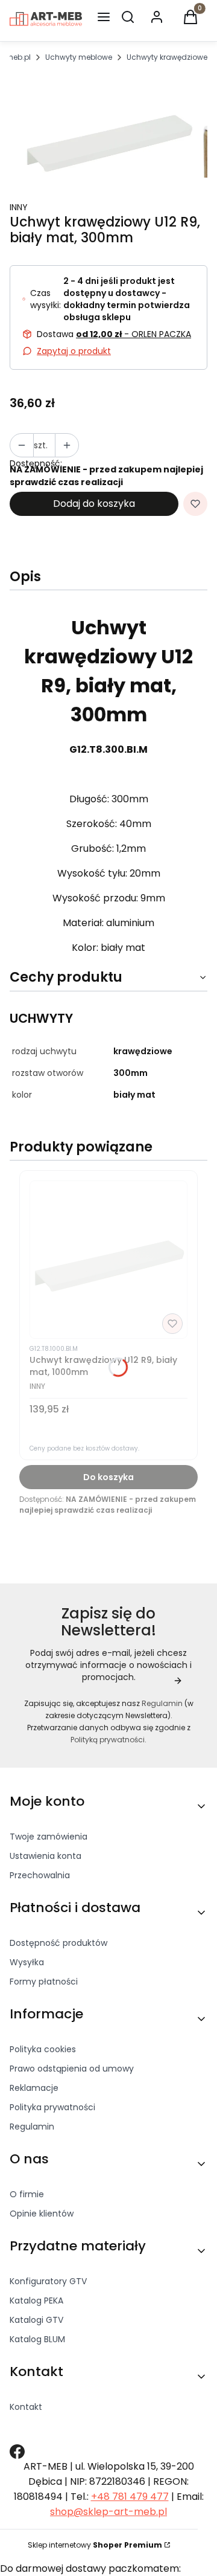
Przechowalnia (40, 1875)
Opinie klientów (42, 2214)
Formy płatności (44, 1982)
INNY (19, 207)
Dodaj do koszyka (94, 504)
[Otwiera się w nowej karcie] (17, 2452)
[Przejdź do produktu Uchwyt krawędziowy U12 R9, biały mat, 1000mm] (108, 1260)
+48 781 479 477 (130, 2497)
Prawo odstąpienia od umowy (72, 2069)
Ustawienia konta (46, 1856)
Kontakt (26, 2407)
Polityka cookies (43, 2049)
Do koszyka (108, 1477)
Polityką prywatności (108, 1740)
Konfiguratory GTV (48, 2281)
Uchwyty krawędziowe (167, 57)
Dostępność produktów (58, 1943)
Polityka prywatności (52, 2107)
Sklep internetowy (95, 2545)
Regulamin (162, 1703)
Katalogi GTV (36, 2320)
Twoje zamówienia (49, 1837)
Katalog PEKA (36, 2301)
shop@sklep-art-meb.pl (108, 2512)
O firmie (27, 2194)
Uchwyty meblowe (79, 57)
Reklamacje (34, 2088)
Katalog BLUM (37, 2339)
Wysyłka (27, 1962)
